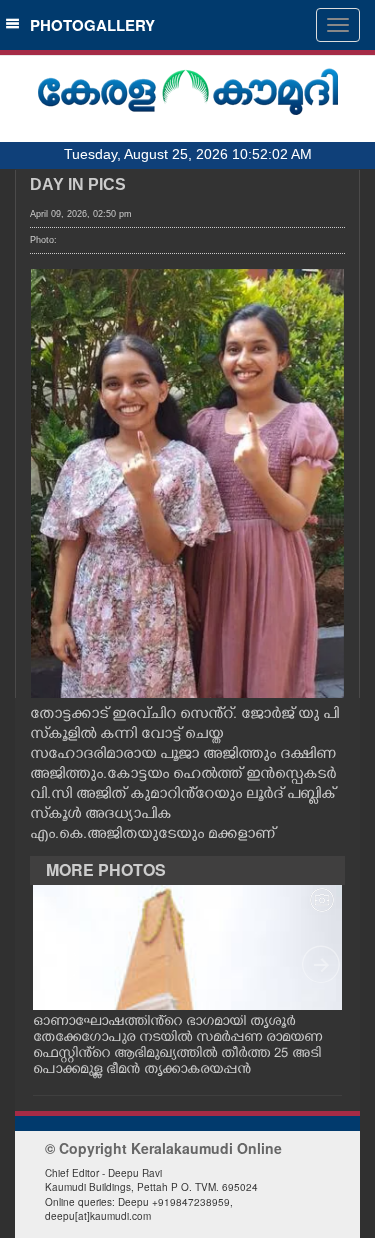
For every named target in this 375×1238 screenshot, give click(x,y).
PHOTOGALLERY (88, 25)
